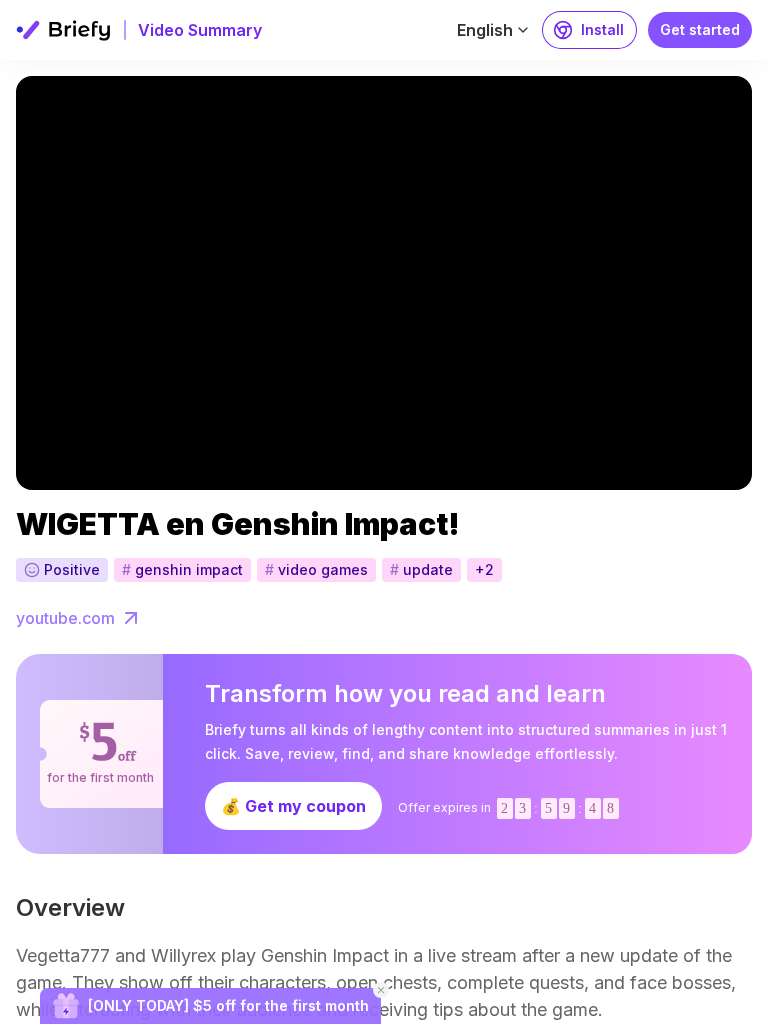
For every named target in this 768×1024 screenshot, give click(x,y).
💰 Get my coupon (293, 806)
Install (602, 29)
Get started (700, 29)
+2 (484, 569)
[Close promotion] (381, 990)
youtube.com (65, 618)
